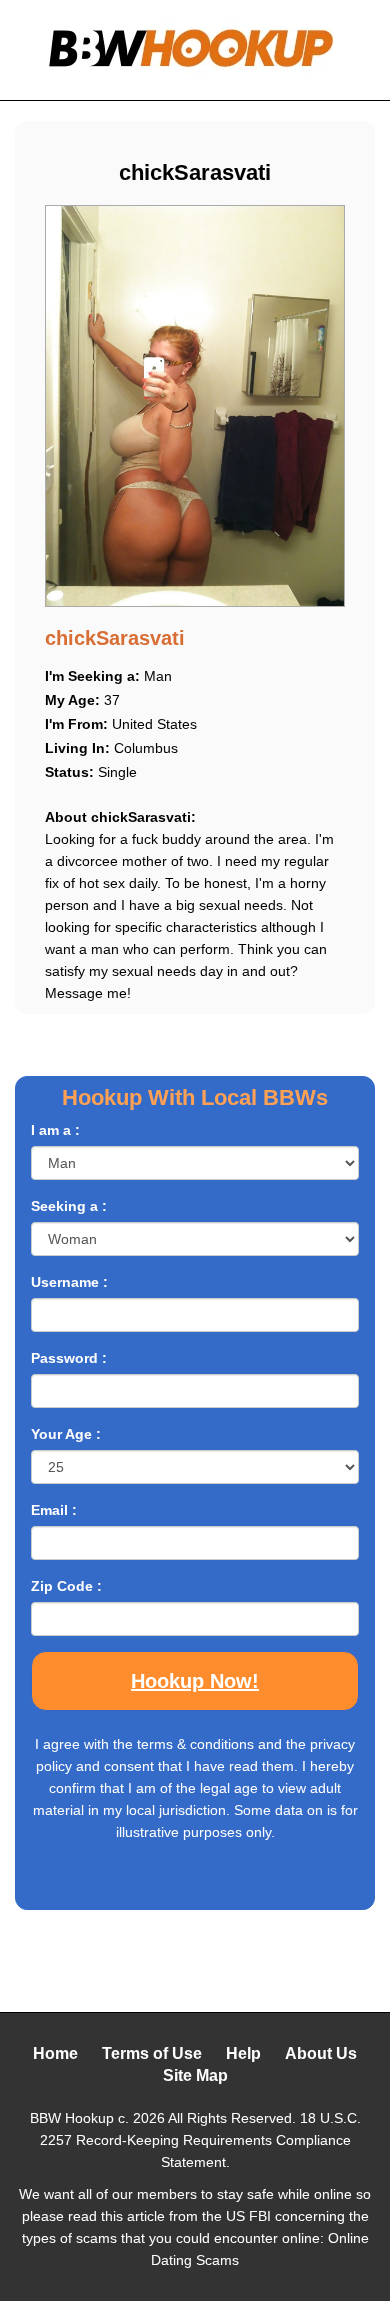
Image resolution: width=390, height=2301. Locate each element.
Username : (69, 1282)
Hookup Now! (195, 1681)
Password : (69, 1358)
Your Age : (66, 1434)
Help (243, 2053)
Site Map (195, 2075)
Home (55, 2053)
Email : (54, 1510)
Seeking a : (69, 1206)
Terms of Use (152, 2053)
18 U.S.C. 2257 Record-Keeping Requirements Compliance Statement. (200, 2140)
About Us (321, 2053)
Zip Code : (66, 1586)
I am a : (55, 1130)
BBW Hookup (72, 2118)
